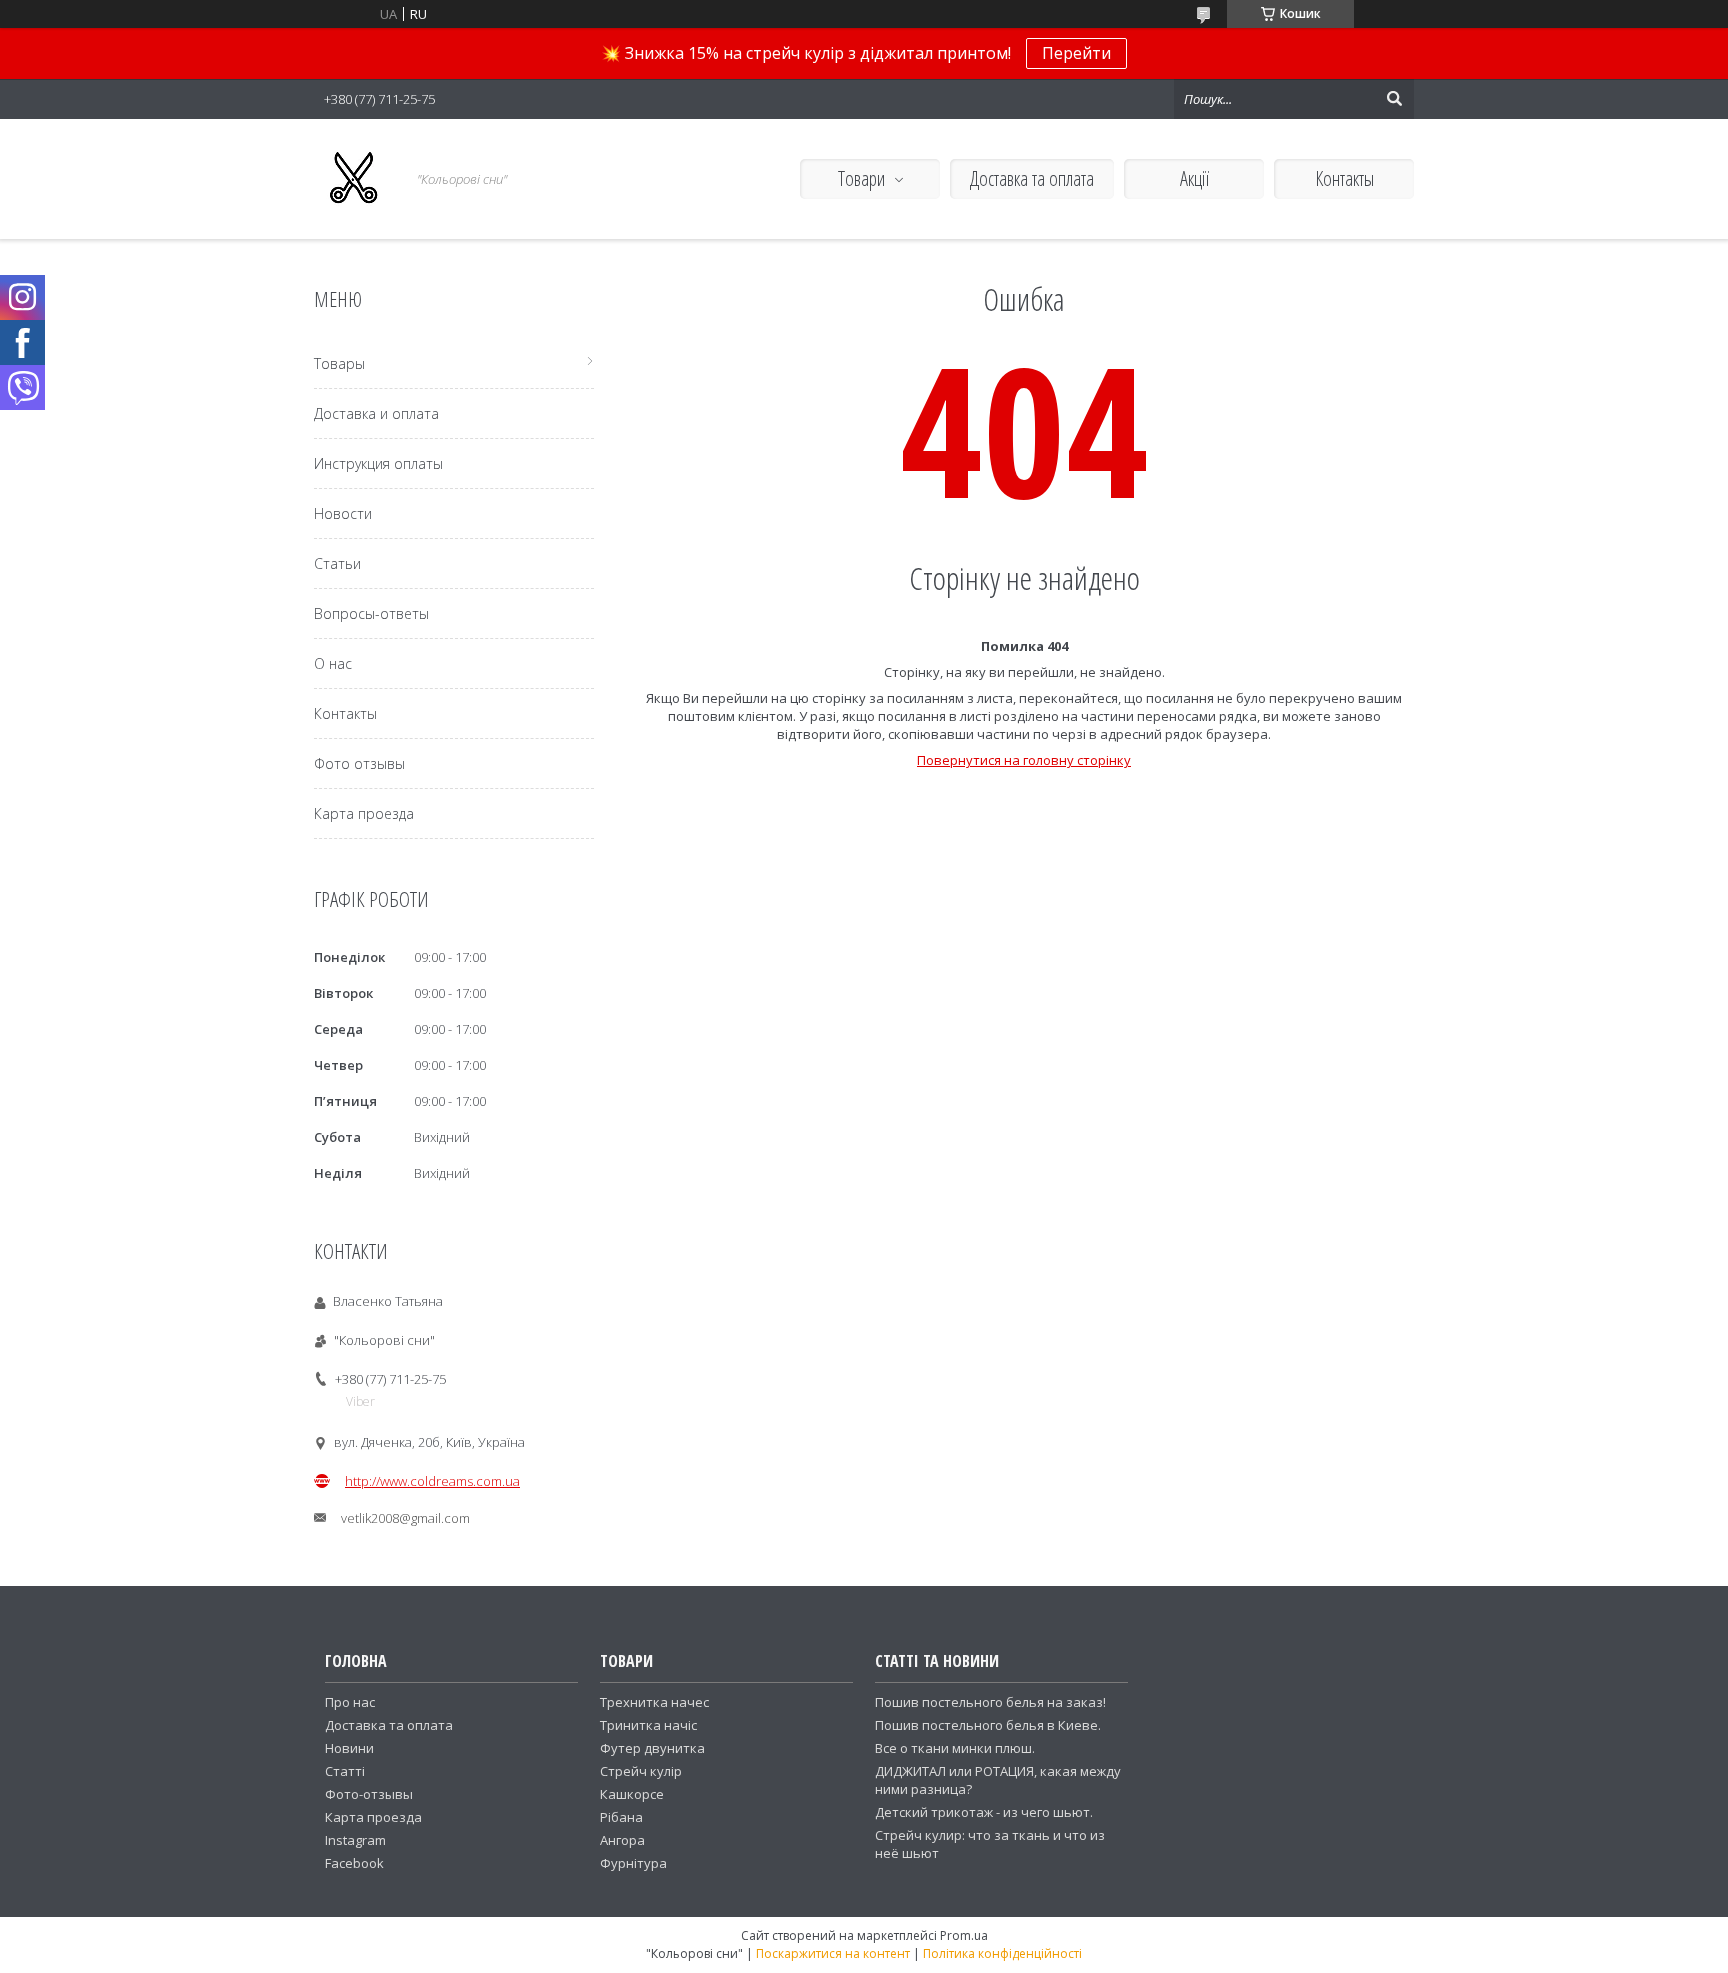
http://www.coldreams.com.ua (432, 1481)
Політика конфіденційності (1002, 1953)
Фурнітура (633, 1863)
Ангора (622, 1840)
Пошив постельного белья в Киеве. (988, 1725)
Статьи (337, 563)
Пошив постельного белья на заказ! (990, 1702)
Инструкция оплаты (378, 463)
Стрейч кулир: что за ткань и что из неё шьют (990, 1844)
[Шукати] (1394, 99)
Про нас (350, 1702)
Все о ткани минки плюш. (955, 1748)
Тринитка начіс (648, 1725)
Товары (339, 363)
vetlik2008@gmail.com (405, 1518)
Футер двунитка (652, 1748)
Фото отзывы (359, 763)
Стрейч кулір (641, 1771)
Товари (861, 178)
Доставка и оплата (376, 413)
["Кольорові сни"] (354, 179)
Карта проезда (364, 813)
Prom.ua (964, 1935)
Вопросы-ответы (371, 613)
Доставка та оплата (1032, 178)
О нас (333, 663)
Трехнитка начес (654, 1702)
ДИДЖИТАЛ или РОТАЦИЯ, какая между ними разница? (998, 1780)
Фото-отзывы (369, 1794)
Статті (345, 1771)
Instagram (355, 1840)
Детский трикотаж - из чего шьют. (984, 1812)
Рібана (621, 1817)
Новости (343, 513)
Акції (1194, 178)
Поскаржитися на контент (833, 1953)
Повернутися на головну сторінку (1024, 760)
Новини (349, 1748)
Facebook (354, 1863)
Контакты (1344, 178)
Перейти (1076, 53)
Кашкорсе (632, 1794)
